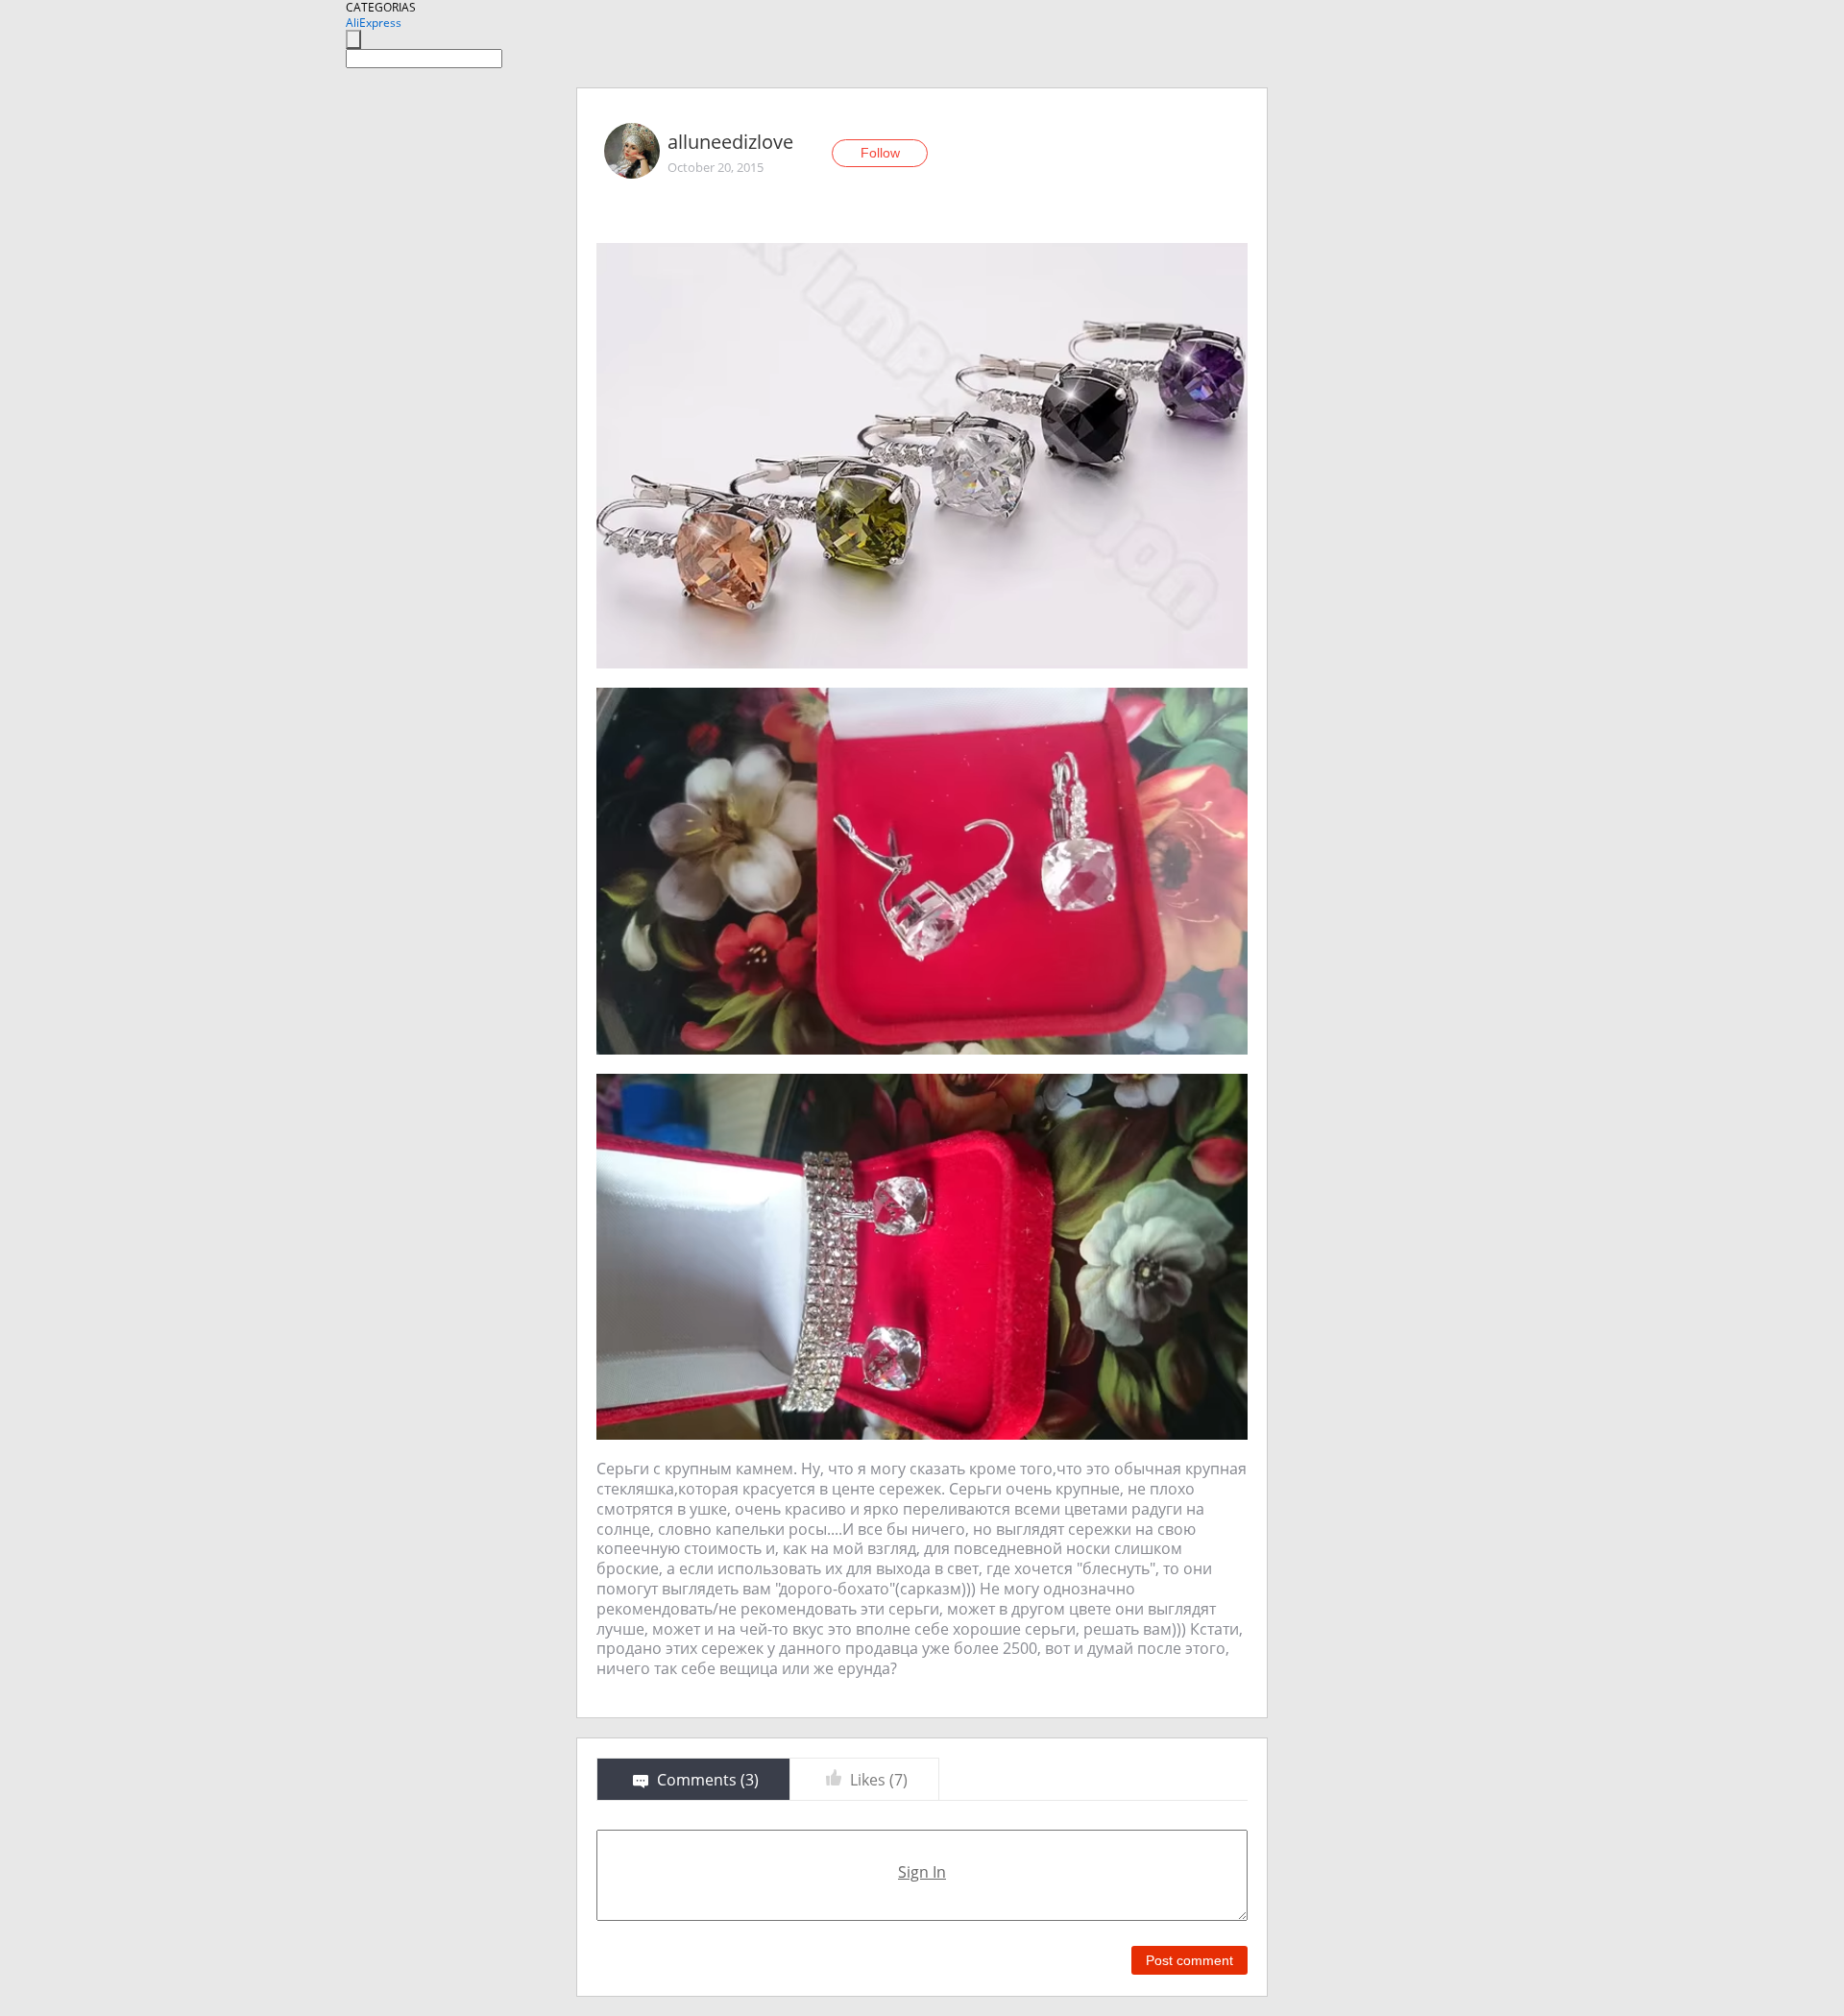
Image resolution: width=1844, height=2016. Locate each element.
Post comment (1189, 1960)
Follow (880, 153)
